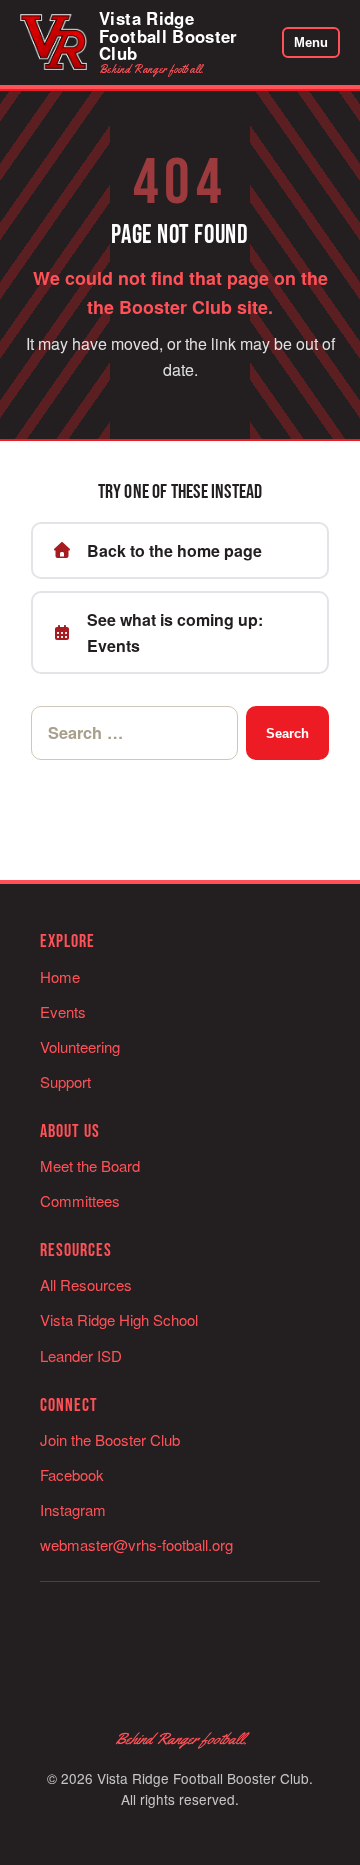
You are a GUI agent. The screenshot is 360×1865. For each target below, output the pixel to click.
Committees (80, 1200)
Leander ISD (81, 1355)
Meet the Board (90, 1165)
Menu (311, 42)
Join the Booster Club (110, 1439)
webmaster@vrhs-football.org (136, 1544)
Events (63, 1011)
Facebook (72, 1474)
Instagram (73, 1509)
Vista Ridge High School (119, 1319)
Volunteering (80, 1046)
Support (65, 1081)
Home (60, 976)
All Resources (86, 1284)
